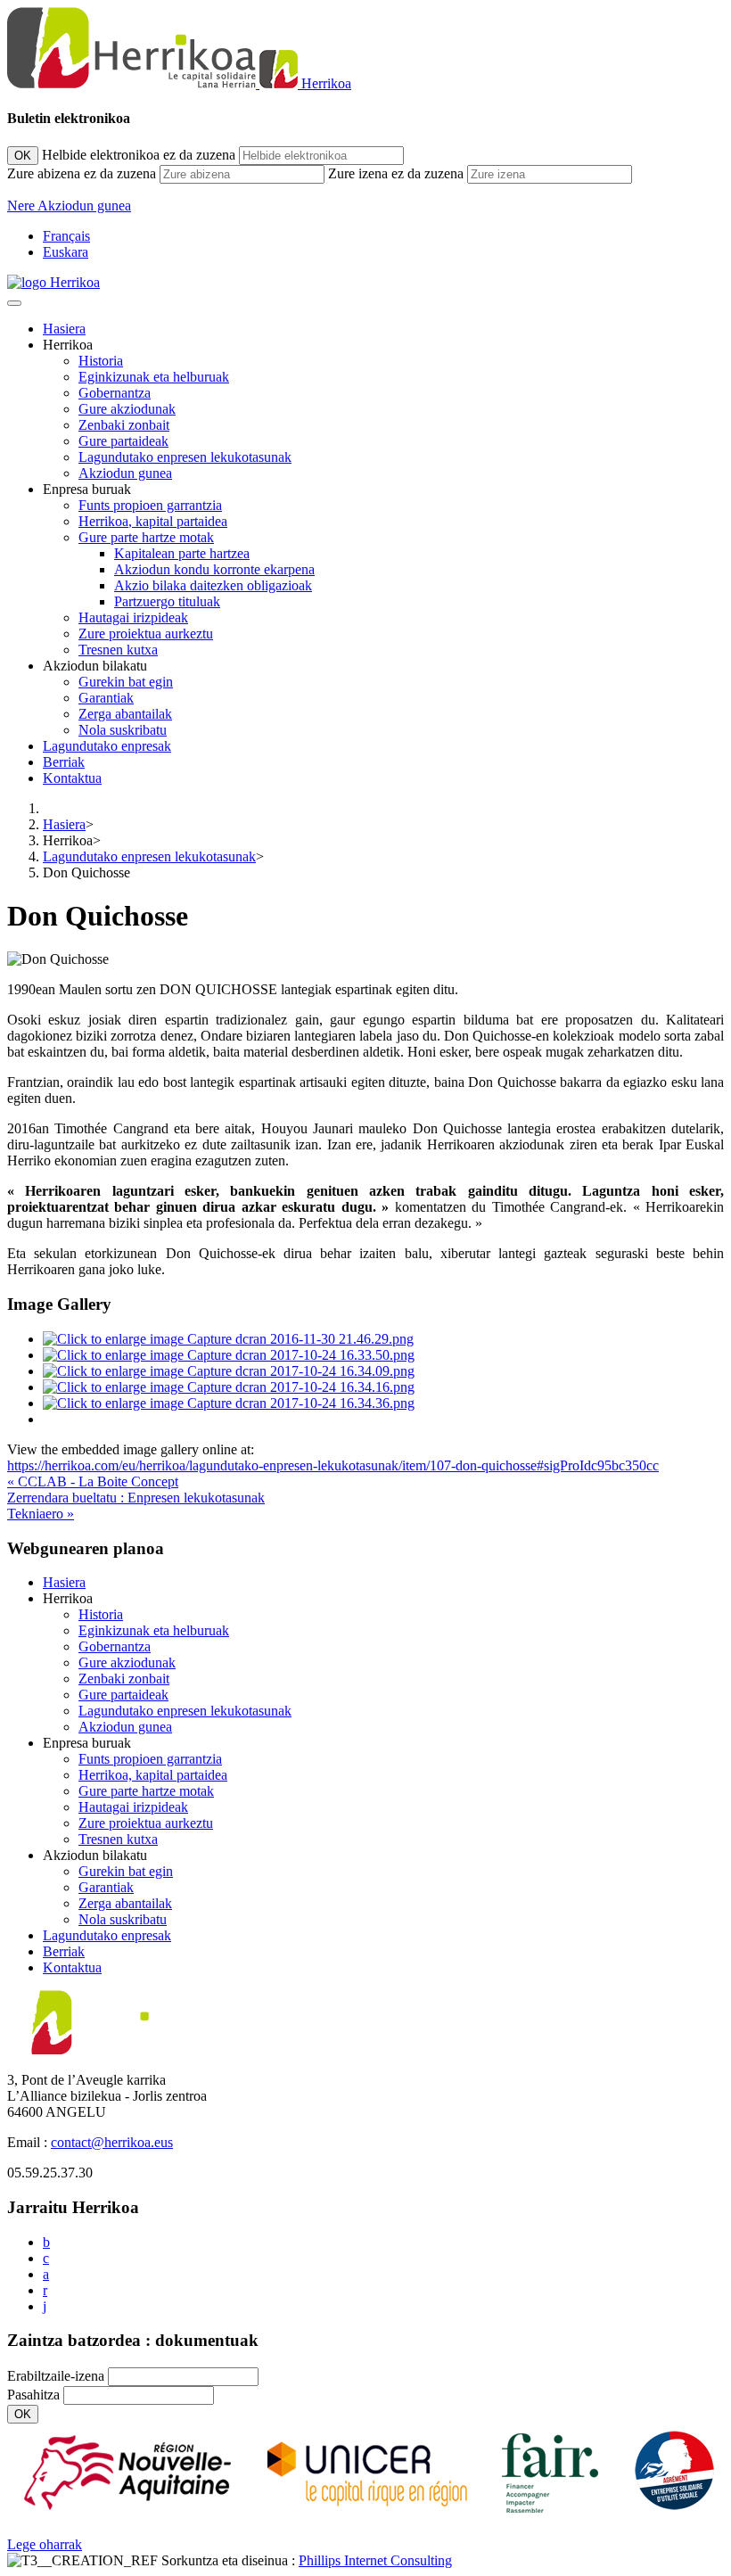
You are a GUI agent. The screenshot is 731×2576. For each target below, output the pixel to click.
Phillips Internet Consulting (375, 2560)
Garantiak (106, 698)
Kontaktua (72, 778)
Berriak (64, 762)
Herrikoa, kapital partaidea (153, 521)
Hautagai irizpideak (133, 617)
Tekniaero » (41, 1514)
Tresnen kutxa (118, 650)
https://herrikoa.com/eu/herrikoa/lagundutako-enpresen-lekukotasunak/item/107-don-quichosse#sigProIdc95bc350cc (333, 1465)
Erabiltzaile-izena (56, 2376)
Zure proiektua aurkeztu (146, 634)
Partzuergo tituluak (167, 601)
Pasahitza (33, 2395)
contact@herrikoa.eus (112, 2142)
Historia (101, 361)
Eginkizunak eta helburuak (154, 377)
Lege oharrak (45, 2544)
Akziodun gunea (125, 473)
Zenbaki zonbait (124, 425)
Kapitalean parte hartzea (182, 553)
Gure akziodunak (127, 409)
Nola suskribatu (123, 730)
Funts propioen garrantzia (150, 505)
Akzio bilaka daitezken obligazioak (213, 585)
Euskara (66, 252)
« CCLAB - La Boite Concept (93, 1481)
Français (66, 236)
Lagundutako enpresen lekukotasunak (185, 457)
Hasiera (64, 329)
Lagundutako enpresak (107, 746)
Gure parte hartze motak (146, 537)
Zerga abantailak (125, 714)
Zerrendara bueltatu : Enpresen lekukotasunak (136, 1498)
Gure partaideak (123, 441)
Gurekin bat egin (126, 682)
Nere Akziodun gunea (69, 206)
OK (23, 156)
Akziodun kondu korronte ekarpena (214, 569)
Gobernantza (115, 393)
